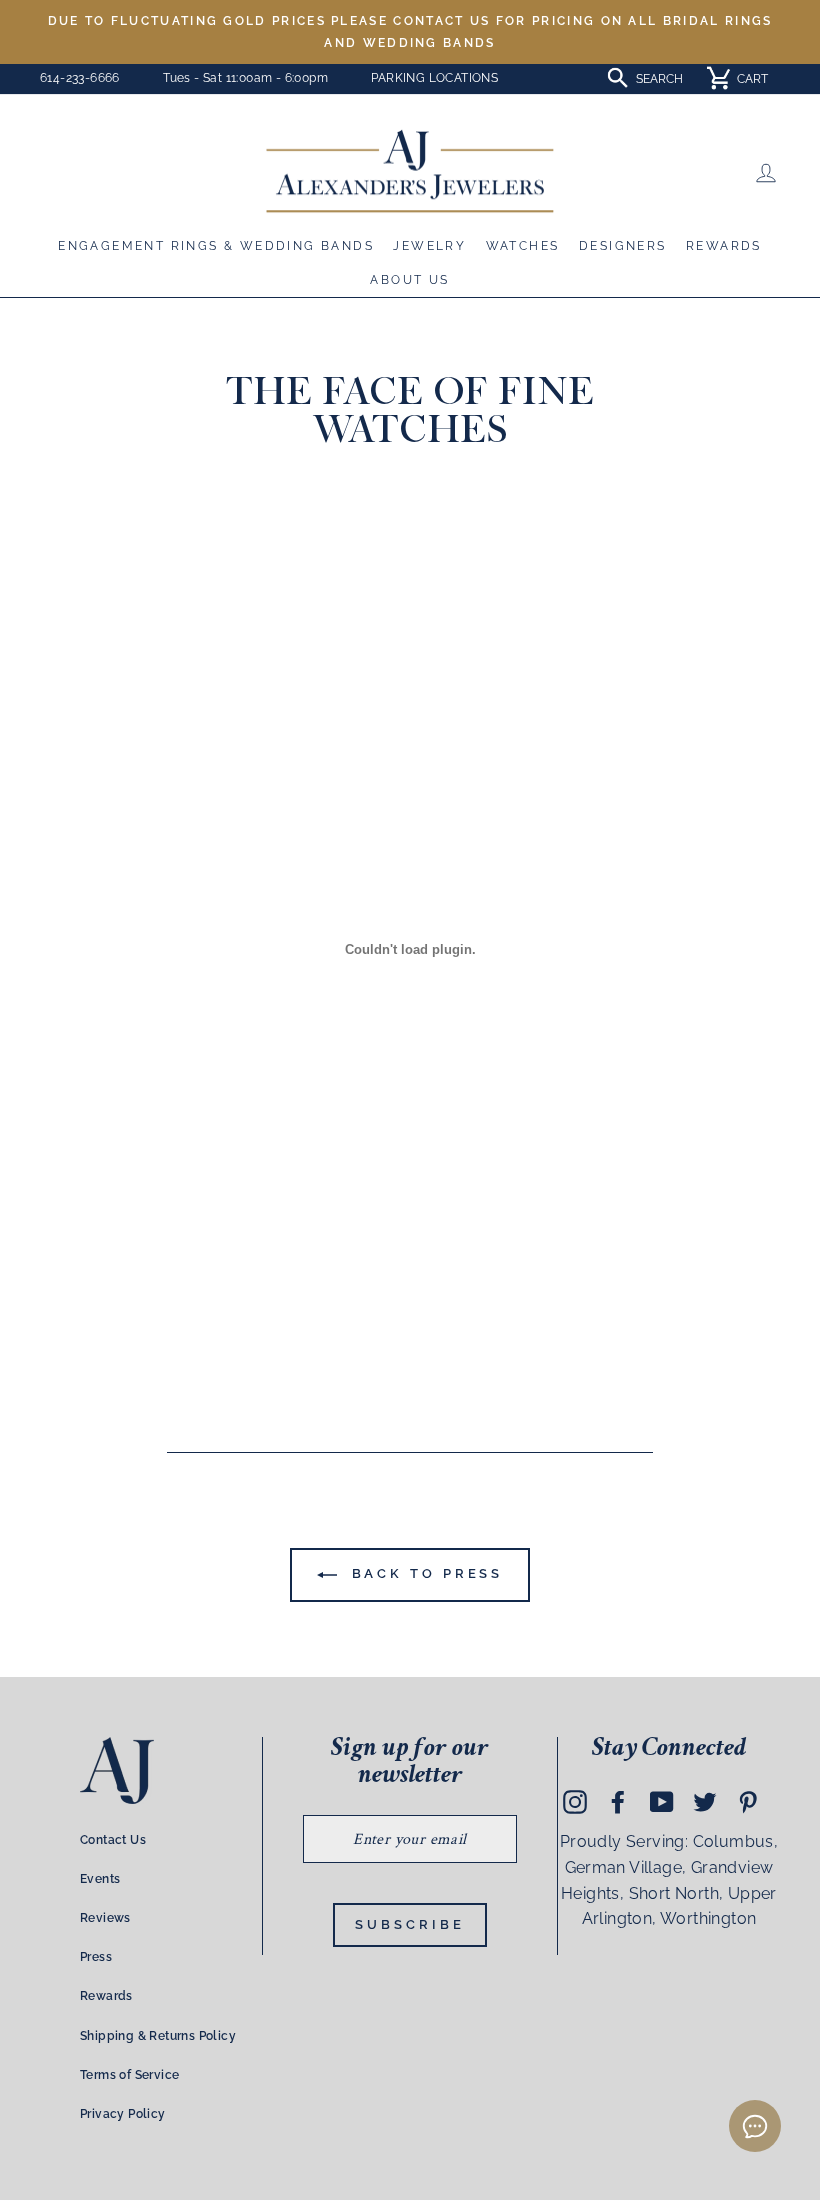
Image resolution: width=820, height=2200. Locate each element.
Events (100, 1879)
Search (659, 79)
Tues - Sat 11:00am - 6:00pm (245, 78)
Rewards (724, 246)
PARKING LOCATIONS (434, 78)
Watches (523, 246)
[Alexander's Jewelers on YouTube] (662, 1802)
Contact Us (113, 1840)
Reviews (105, 1918)
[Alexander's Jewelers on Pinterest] (748, 1802)
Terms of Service (129, 2075)
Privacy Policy (123, 2114)
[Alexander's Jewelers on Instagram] (575, 1802)
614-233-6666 (80, 78)
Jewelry (429, 246)
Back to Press (424, 1573)
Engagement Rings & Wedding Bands (216, 246)
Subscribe (409, 1924)
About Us (409, 280)
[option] (410, 32)
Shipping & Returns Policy (158, 2036)
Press (96, 1957)
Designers (623, 246)
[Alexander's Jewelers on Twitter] (705, 1802)
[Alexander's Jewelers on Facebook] (618, 1802)
